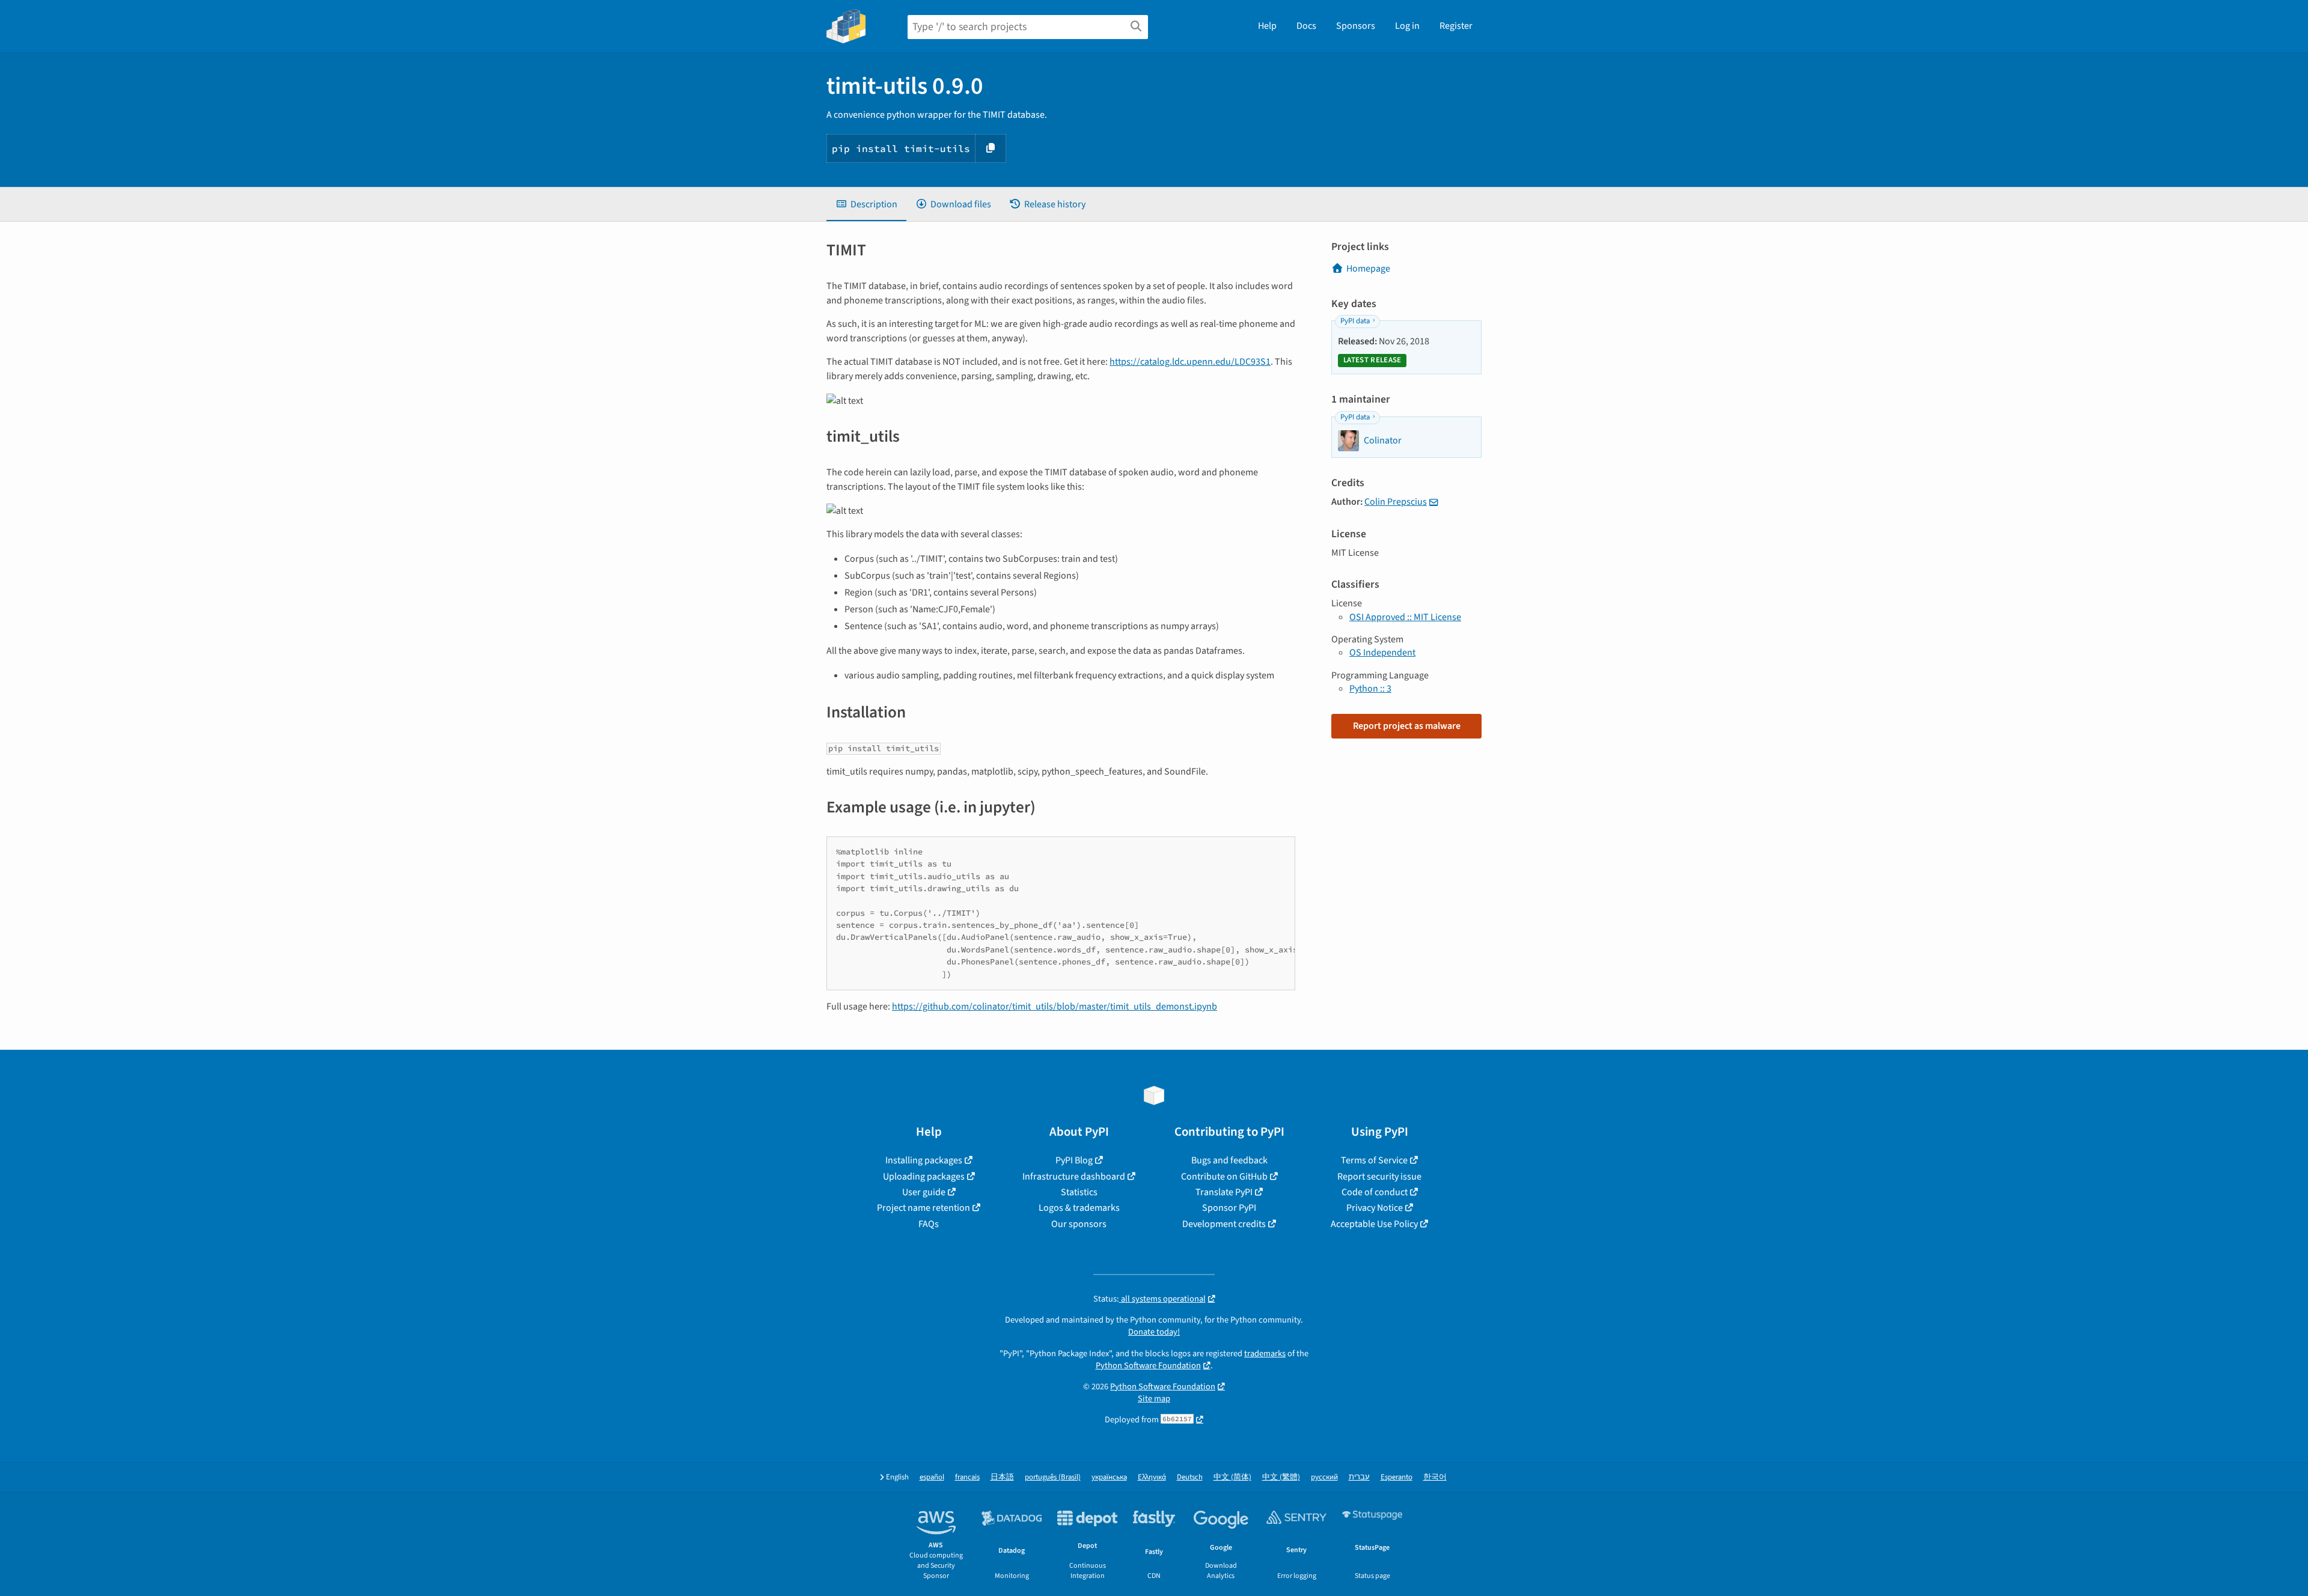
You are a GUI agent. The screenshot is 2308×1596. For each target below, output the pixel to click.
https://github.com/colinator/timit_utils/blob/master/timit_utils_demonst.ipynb (1055, 1007)
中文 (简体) (1232, 1477)
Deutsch (1190, 1477)
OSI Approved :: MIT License (1405, 617)
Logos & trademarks (1079, 1208)
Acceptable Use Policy (1374, 1224)
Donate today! (1154, 1332)
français (967, 1477)
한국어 (1435, 1477)
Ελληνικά (1152, 1477)
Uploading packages (924, 1177)
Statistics (1079, 1192)
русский (1324, 1477)
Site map (1154, 1399)
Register (1456, 26)
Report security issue (1379, 1177)
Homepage (1368, 269)
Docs (1306, 26)
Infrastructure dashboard (1074, 1177)
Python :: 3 (1370, 689)
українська (1109, 1477)
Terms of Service (1374, 1160)
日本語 (1002, 1477)
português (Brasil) (1053, 1477)
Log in (1407, 26)
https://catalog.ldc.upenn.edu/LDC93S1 (1190, 362)
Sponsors (1356, 26)
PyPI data (1355, 321)
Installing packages (924, 1160)
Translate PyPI (1224, 1192)
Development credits (1224, 1224)
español (932, 1477)
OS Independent (1382, 653)
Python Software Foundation (1148, 1366)
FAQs (929, 1224)
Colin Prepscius (1396, 502)
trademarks (1265, 1354)
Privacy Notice (1375, 1208)
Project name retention (924, 1208)
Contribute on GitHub (1224, 1177)
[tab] (866, 204)
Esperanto (1397, 1477)
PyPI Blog (1074, 1160)
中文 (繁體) (1281, 1477)
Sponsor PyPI (1229, 1208)
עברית (1359, 1477)
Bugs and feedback (1229, 1160)
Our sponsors (1079, 1224)
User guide (924, 1192)
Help (1267, 26)
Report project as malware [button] (1407, 726)
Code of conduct (1375, 1192)
